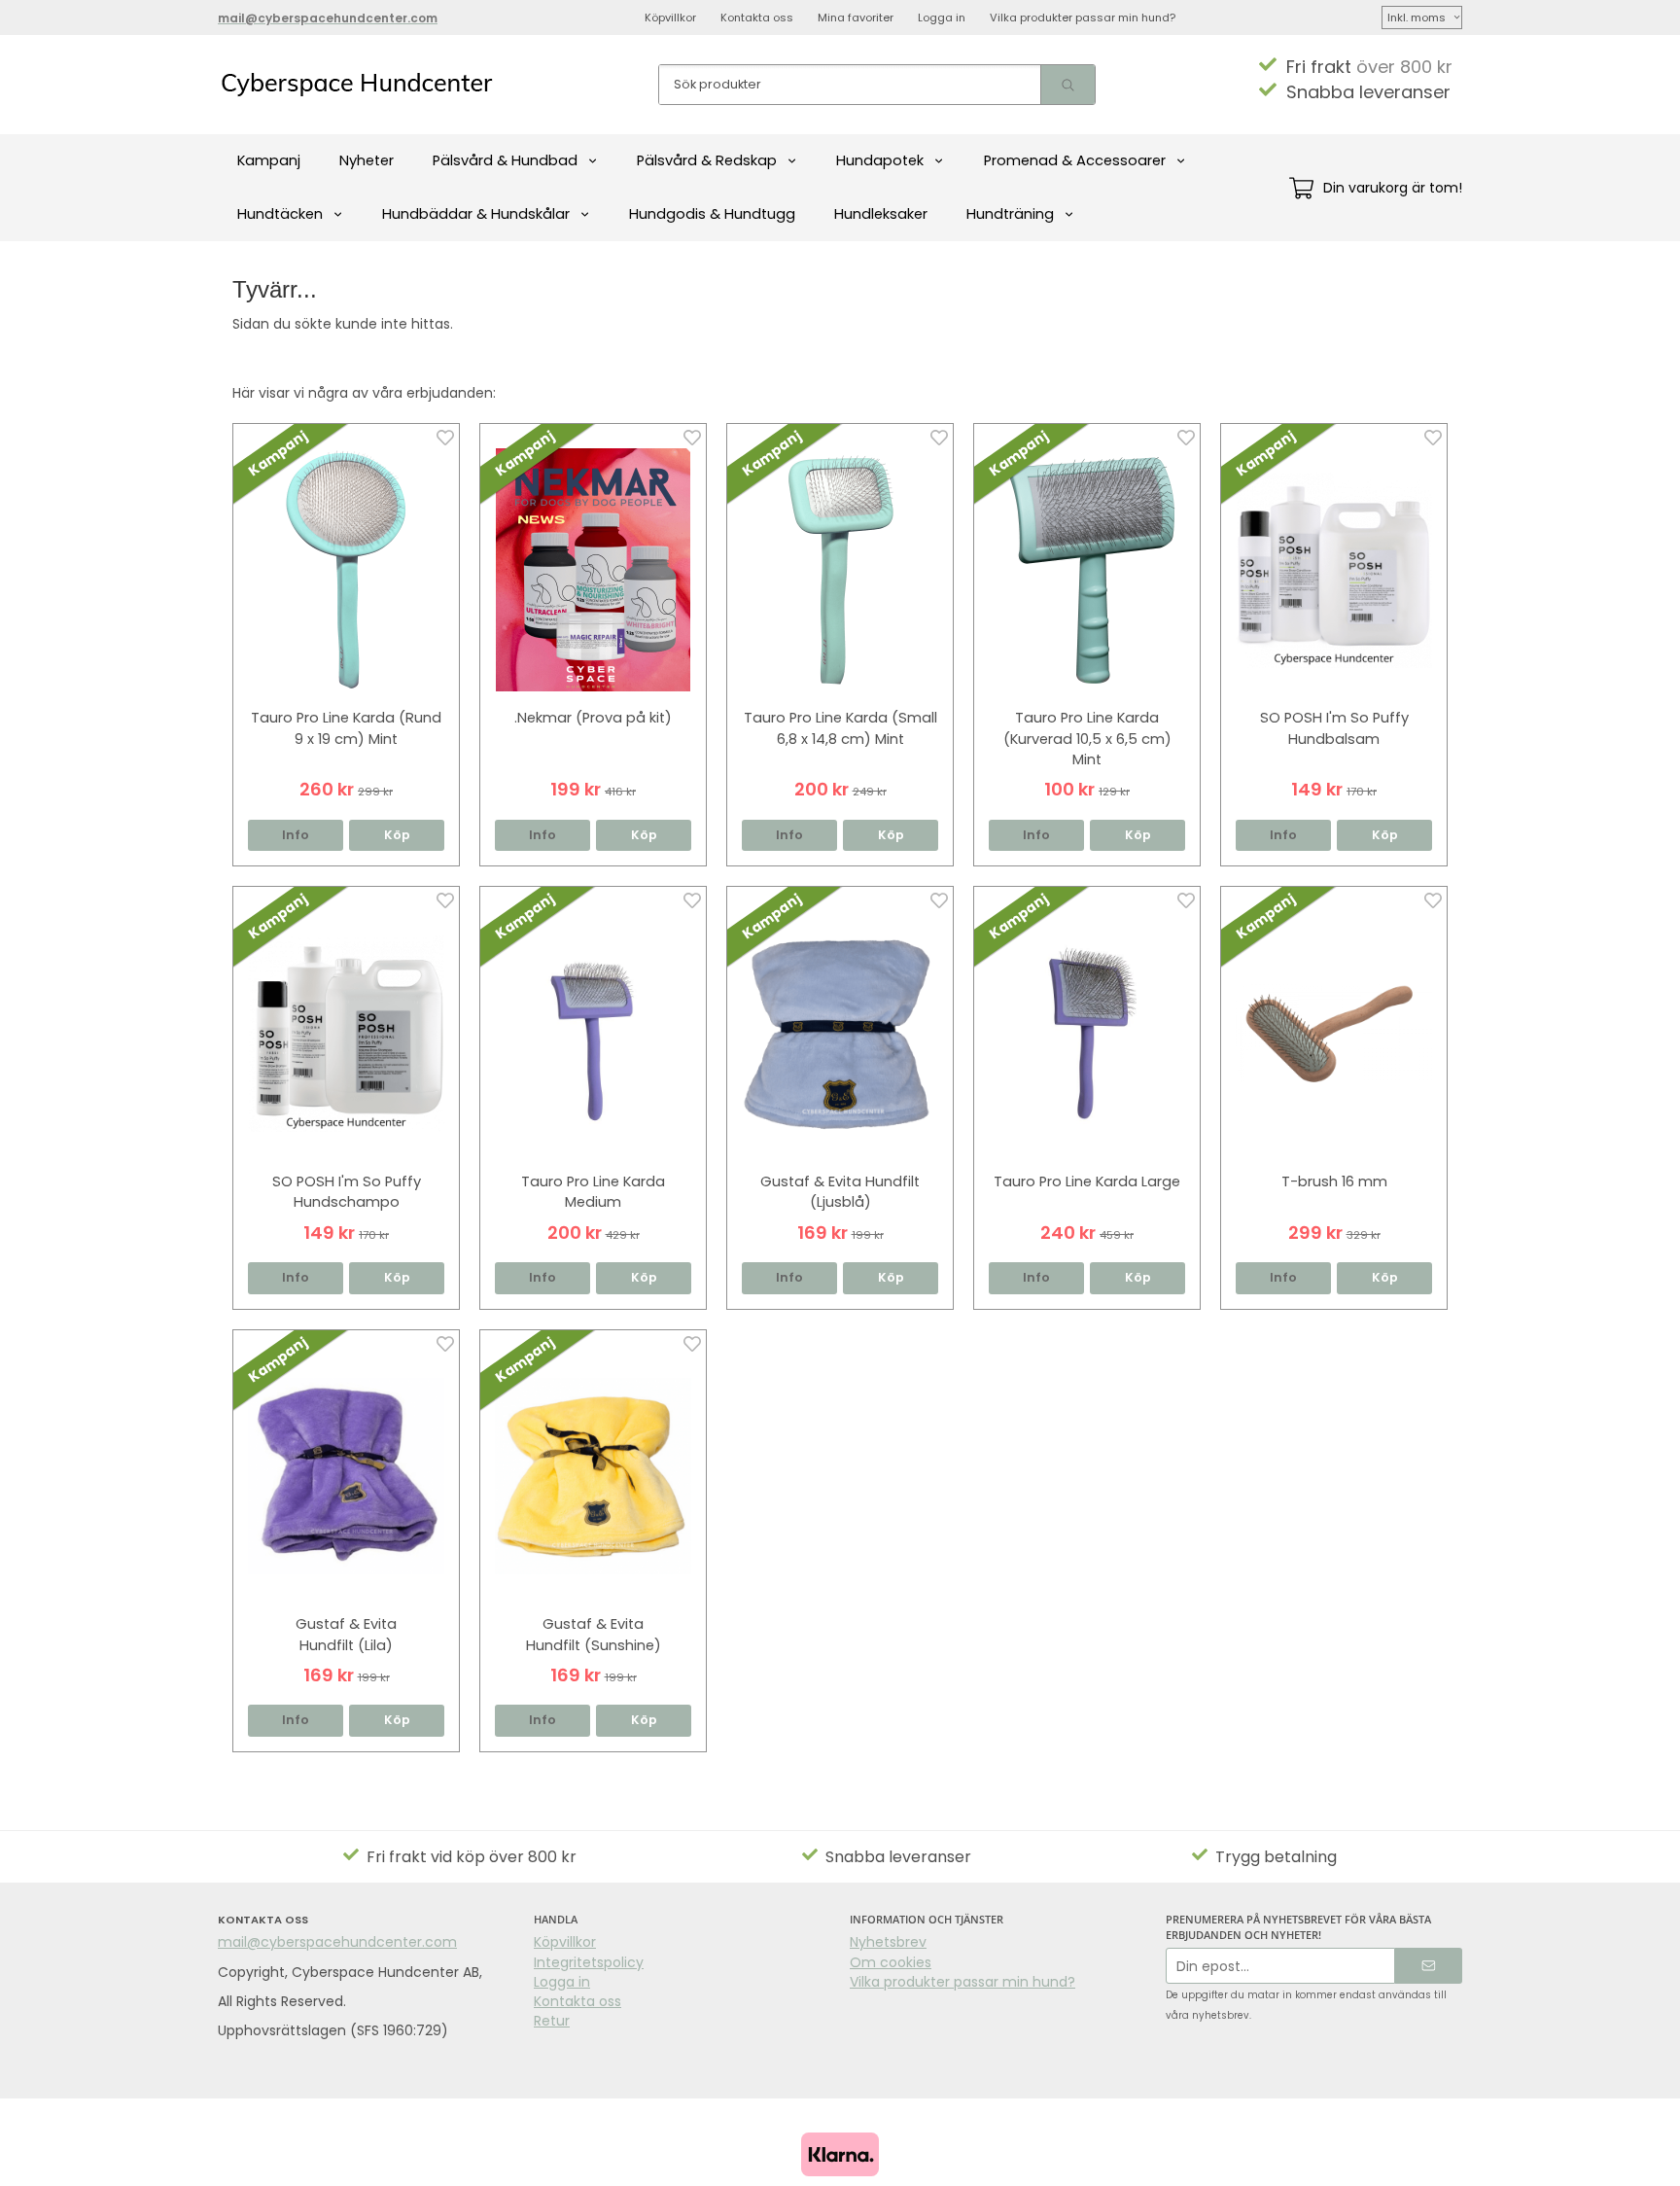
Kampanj (269, 160)
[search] (1067, 85)
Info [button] (296, 835)
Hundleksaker (881, 214)
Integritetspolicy (589, 1962)
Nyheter (367, 160)
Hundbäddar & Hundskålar (476, 214)
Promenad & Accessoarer (1075, 160)
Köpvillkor (670, 18)
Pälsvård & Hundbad (505, 160)
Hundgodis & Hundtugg (712, 214)
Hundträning (1010, 214)
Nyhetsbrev (888, 1942)
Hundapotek (880, 160)
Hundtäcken (280, 214)
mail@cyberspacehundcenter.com (337, 1942)
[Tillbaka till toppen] (1435, 2159)
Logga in (942, 18)
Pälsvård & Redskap (707, 160)
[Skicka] (1429, 1966)
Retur (552, 2021)
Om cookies (891, 1962)
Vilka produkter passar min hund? (1083, 18)
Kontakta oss (757, 18)
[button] (397, 836)
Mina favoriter (856, 18)
